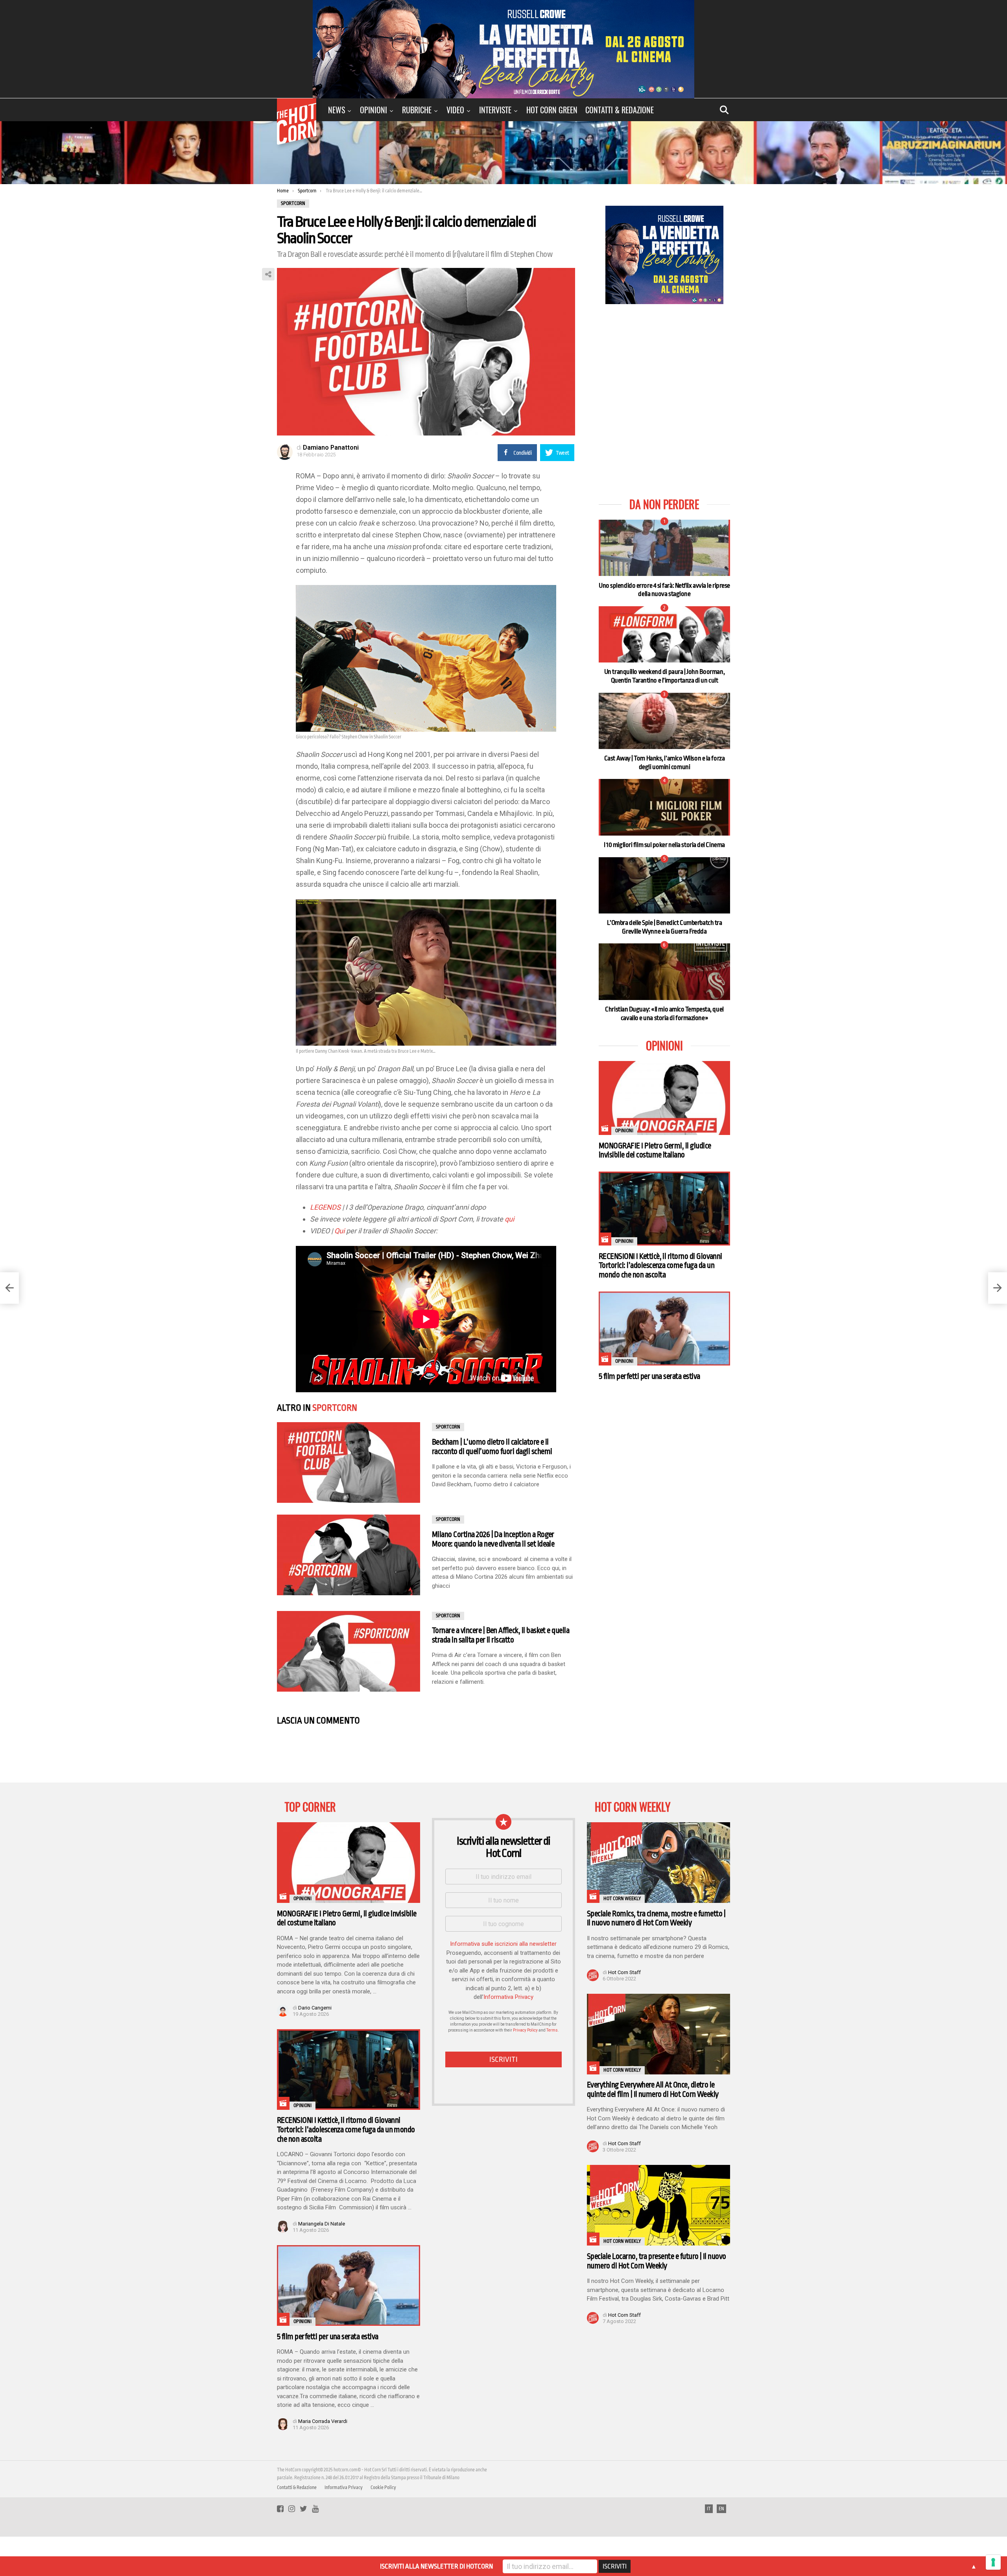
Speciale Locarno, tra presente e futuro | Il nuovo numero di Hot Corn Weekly (657, 2261)
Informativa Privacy (508, 1997)
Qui (339, 1231)
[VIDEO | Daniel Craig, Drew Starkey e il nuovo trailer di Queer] (9, 1288)
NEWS (337, 110)
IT (709, 2509)
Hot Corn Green (552, 110)
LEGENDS (325, 1207)
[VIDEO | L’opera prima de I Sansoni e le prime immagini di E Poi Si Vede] (998, 1288)
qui (509, 1219)
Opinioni (373, 110)
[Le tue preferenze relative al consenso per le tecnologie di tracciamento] (993, 2562)
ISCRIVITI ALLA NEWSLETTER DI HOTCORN (436, 2566)
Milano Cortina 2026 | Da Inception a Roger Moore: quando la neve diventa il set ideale (493, 1539)
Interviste (495, 110)
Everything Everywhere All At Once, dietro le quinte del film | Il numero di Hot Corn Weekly (653, 2090)
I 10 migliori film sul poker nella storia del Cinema (664, 845)
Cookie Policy (383, 2487)
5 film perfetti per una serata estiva (649, 1376)
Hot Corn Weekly (622, 1899)
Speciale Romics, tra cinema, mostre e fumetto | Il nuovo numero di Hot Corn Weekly (656, 1918)
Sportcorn (335, 1408)
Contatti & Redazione (620, 110)
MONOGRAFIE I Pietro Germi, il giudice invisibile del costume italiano (655, 1151)
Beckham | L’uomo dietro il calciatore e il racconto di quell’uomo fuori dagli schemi (492, 1447)
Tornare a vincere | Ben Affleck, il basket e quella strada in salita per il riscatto (501, 1635)
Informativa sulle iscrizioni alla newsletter (503, 1944)
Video (455, 110)
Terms (552, 2030)
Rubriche (417, 110)
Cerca (724, 110)
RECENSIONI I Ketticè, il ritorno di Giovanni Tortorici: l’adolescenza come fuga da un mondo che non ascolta (660, 1266)
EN (721, 2509)
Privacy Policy (525, 2030)
